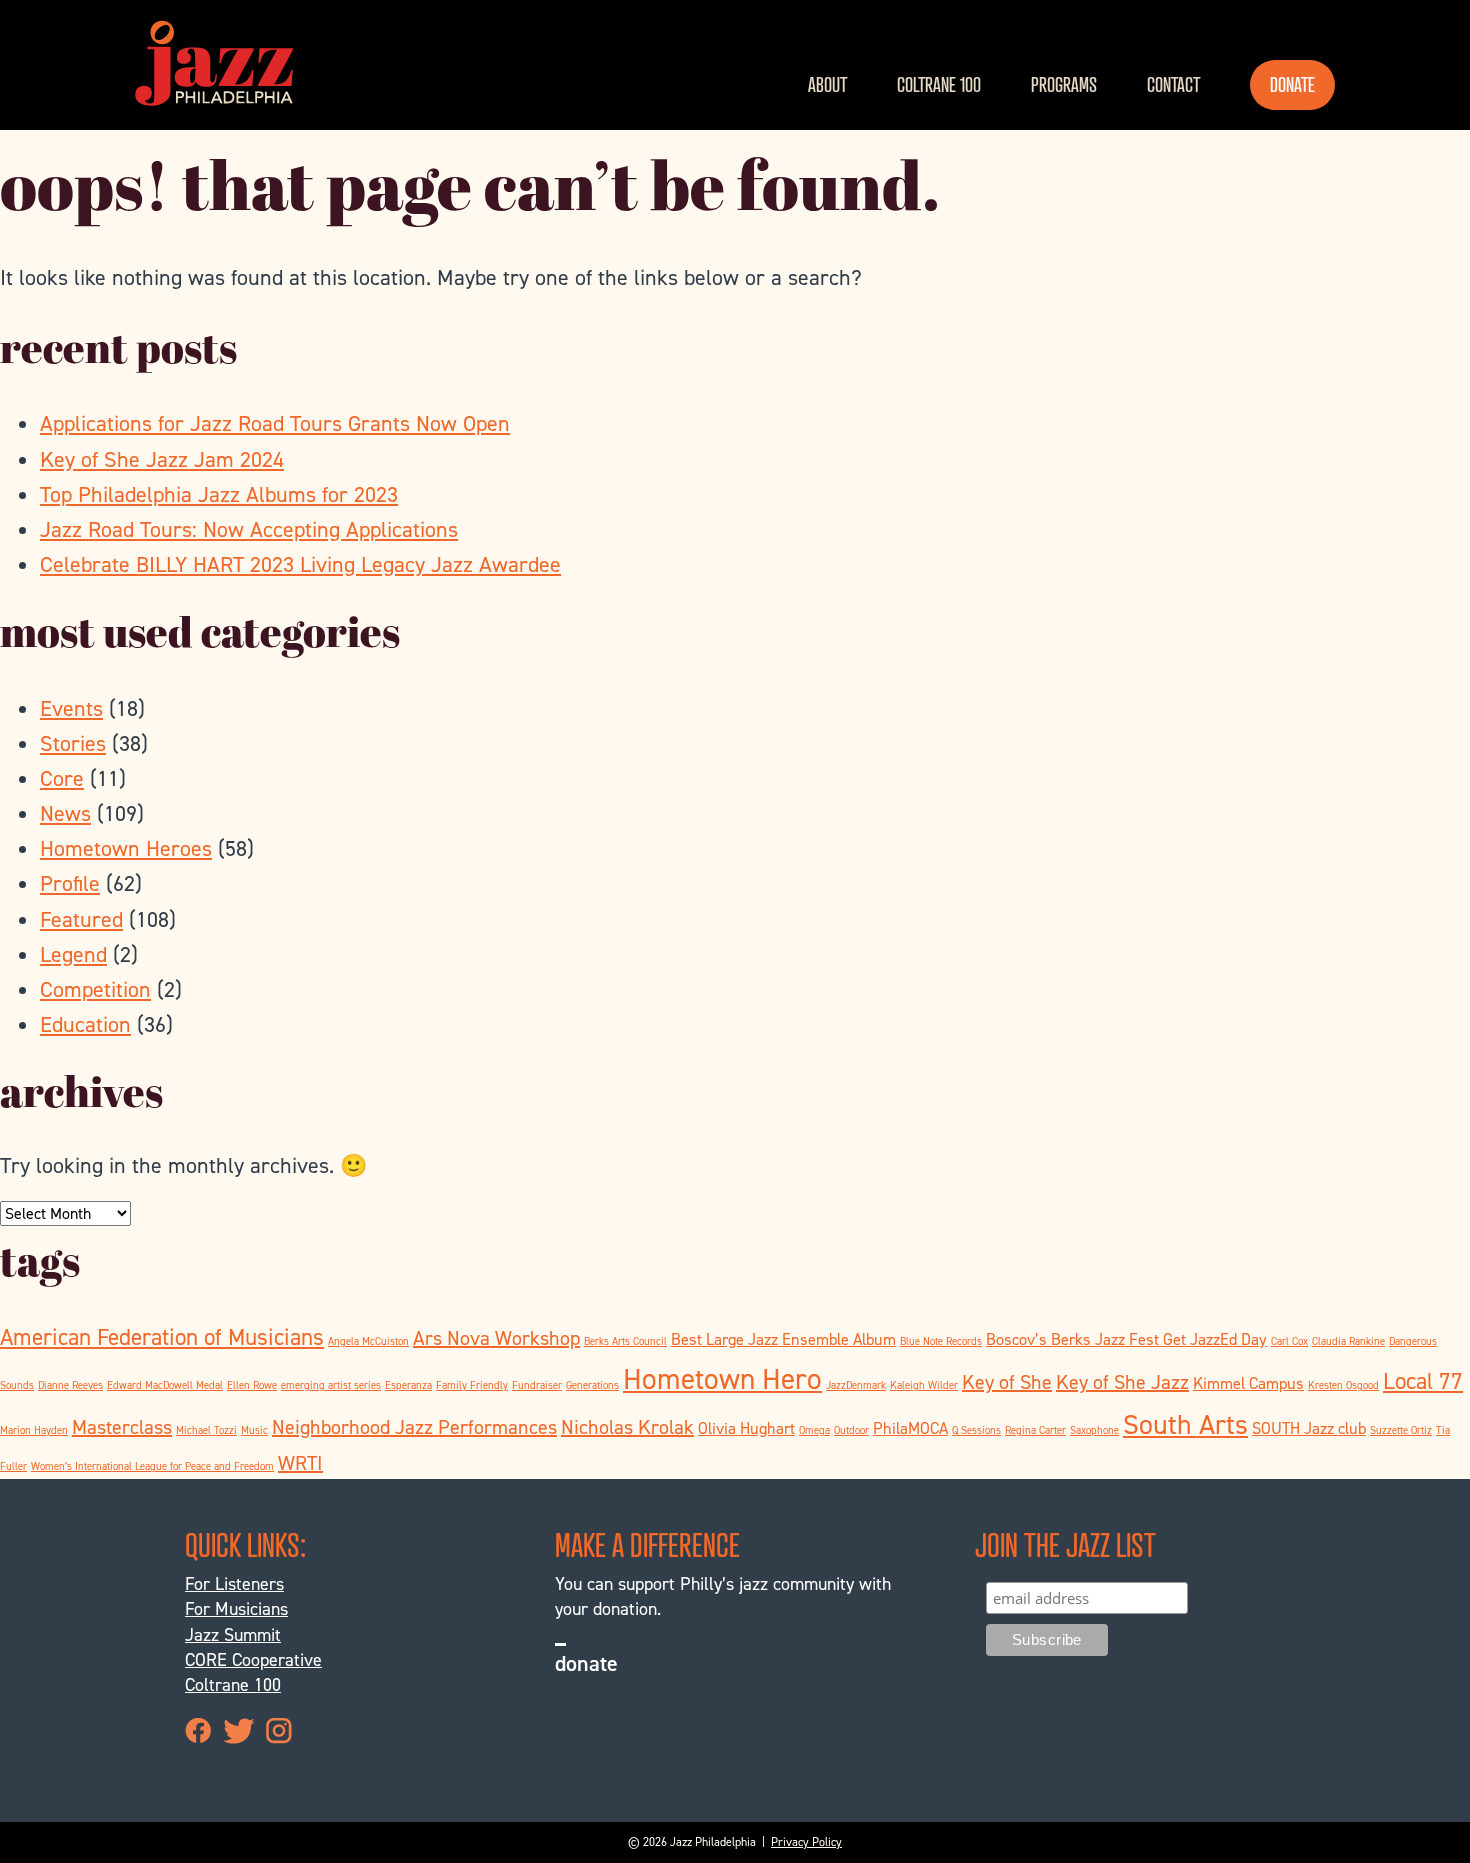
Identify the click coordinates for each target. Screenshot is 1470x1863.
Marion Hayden (34, 1430)
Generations (592, 1385)
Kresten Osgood (1343, 1385)
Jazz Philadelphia (214, 63)
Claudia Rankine (1348, 1341)
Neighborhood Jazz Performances (414, 1427)
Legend (73, 954)
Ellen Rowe (252, 1385)
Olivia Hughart (746, 1428)
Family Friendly (472, 1385)
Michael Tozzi (206, 1430)
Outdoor (851, 1430)
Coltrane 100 (939, 84)
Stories (73, 743)
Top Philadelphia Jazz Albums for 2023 (219, 494)
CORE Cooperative (253, 1660)
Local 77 (1423, 1381)
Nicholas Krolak (627, 1427)
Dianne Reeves (70, 1385)
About (827, 84)
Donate (1292, 84)
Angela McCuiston (368, 1341)
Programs (1064, 84)
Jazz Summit (233, 1635)
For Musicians (236, 1609)
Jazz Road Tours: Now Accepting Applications (249, 529)
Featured (81, 919)
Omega (814, 1430)
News (65, 813)
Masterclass (122, 1427)
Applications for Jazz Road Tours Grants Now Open (275, 423)
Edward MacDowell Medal (165, 1385)
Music (254, 1430)
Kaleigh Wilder (924, 1385)
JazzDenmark (856, 1385)
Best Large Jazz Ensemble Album (783, 1339)
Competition (95, 989)
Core (62, 778)
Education (85, 1024)
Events (71, 708)
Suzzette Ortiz (1401, 1430)
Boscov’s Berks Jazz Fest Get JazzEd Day (1126, 1339)
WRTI (300, 1463)
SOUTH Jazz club (1309, 1428)
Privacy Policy (806, 1842)
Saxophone (1094, 1430)
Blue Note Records (941, 1341)
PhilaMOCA (910, 1428)
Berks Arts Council (625, 1341)
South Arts (1185, 1424)
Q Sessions (976, 1430)
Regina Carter (1035, 1430)
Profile (70, 883)
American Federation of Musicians (162, 1337)
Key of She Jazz (1122, 1382)
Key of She (1007, 1382)
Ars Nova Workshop (496, 1338)
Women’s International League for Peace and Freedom (152, 1466)
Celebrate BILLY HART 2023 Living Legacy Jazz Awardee (300, 564)
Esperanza (408, 1385)
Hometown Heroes (126, 848)
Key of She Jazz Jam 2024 (162, 459)
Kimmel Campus (1248, 1383)
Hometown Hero (722, 1378)
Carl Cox (1289, 1341)
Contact (1173, 84)
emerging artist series (331, 1385)
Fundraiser (537, 1385)
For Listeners (234, 1584)
